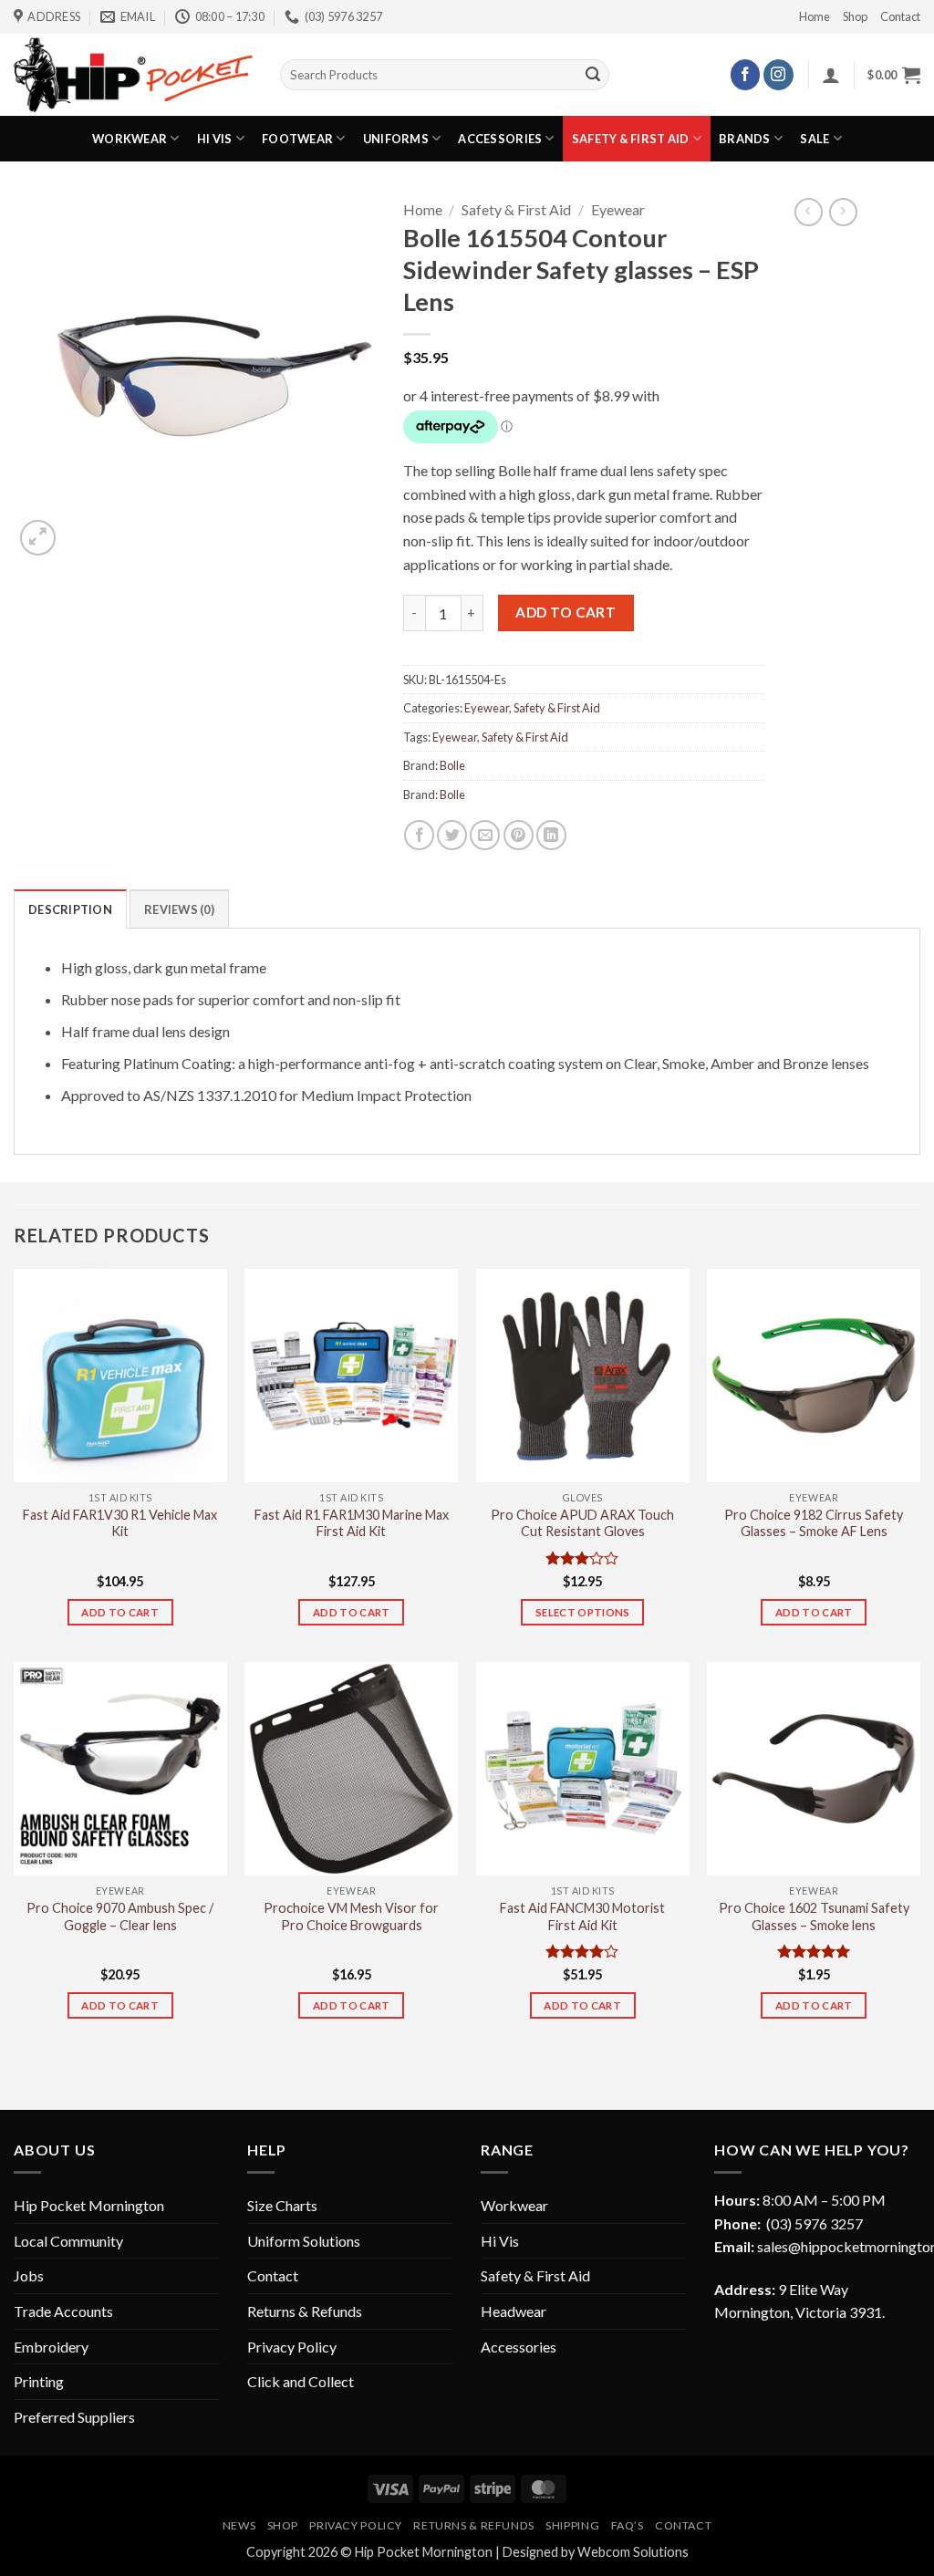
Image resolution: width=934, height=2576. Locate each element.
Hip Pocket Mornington (89, 2205)
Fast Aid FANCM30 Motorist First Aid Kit (582, 1916)
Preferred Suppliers (74, 2417)
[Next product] (809, 212)
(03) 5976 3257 (815, 2223)
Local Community (68, 2241)
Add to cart (566, 612)
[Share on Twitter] (452, 835)
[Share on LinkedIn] (551, 835)
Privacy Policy (292, 2347)
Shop (855, 16)
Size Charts (282, 2205)
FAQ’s (628, 2525)
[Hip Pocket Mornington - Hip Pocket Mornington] (133, 74)
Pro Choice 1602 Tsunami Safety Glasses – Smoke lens (814, 1916)
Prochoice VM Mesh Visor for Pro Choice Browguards (351, 1916)
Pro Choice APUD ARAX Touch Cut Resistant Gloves (582, 1523)
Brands (745, 139)
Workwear (130, 139)
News (239, 2525)
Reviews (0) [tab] (179, 909)
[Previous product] (843, 212)
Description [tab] (70, 909)
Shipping (572, 2525)
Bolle (452, 765)
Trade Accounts (63, 2311)
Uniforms (396, 139)
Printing (39, 2381)
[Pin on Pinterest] (519, 835)
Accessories (500, 139)
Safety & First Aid (631, 139)
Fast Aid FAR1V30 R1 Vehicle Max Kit (120, 1523)
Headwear (514, 2311)
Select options (583, 1612)
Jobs (29, 2275)
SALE (815, 139)
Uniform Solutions (304, 2241)
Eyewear (618, 209)
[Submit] (593, 75)
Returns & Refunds (305, 2311)
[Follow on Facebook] (746, 75)
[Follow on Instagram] (778, 75)
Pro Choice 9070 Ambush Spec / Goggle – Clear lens (120, 1916)
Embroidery (51, 2347)
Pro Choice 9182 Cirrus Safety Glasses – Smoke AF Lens (814, 1523)
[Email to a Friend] (485, 835)
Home (815, 16)
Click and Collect (301, 2381)
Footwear (297, 139)
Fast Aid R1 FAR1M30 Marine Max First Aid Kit (352, 1523)
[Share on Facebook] (419, 835)
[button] (831, 75)
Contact (900, 16)
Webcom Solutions (633, 2552)
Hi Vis (215, 139)
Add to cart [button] (120, 1612)
